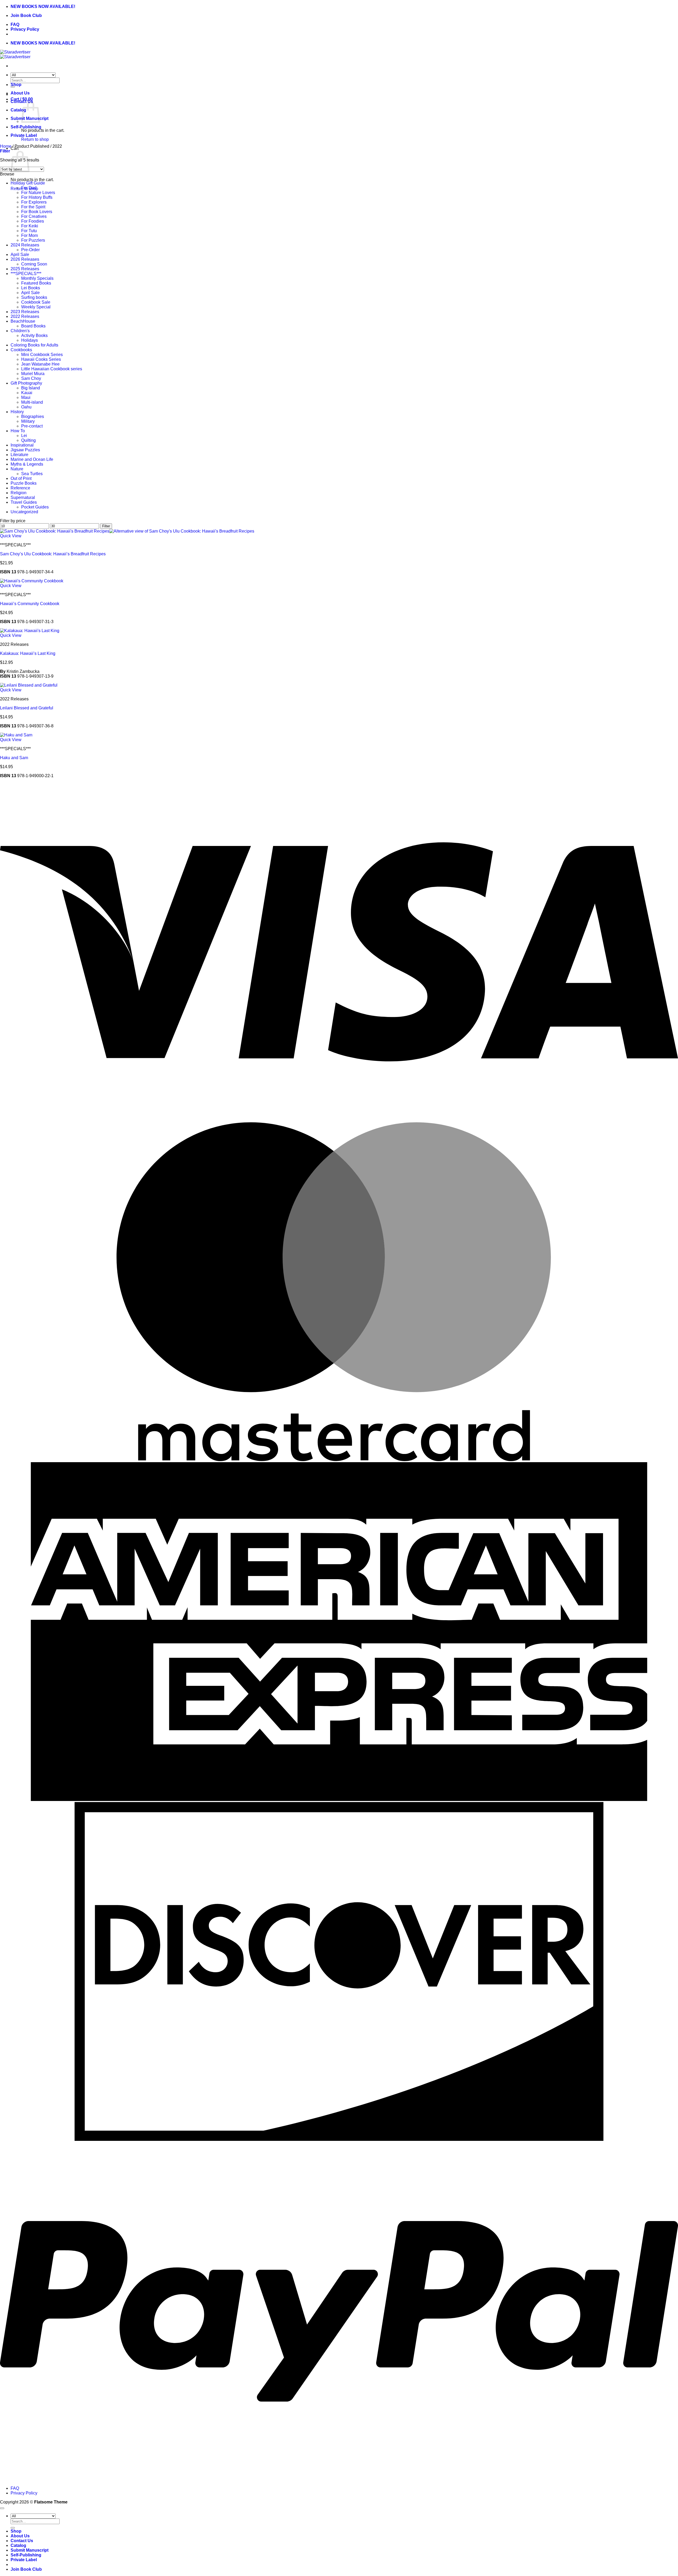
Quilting (28, 440)
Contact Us (22, 2541)
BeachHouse (23, 321)
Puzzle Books (24, 483)
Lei (24, 436)
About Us (20, 93)
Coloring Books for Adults (34, 345)
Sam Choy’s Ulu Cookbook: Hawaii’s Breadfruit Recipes (53, 554)
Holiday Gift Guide (28, 183)
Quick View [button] (11, 536)
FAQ (15, 24)
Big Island (31, 388)
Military (28, 421)
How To (18, 431)
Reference (20, 488)
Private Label (24, 135)
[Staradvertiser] (15, 54)
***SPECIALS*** (26, 274)
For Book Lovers (37, 212)
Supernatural (23, 497)
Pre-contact (32, 426)
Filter (106, 526)
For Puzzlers (33, 240)
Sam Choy (31, 378)
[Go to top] (2, 2508)
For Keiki (30, 226)
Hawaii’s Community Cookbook (30, 604)
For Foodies (33, 221)
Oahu (26, 407)
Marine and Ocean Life (32, 459)
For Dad (29, 188)
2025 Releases (25, 269)
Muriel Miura (33, 374)
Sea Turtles (32, 474)
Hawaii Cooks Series (41, 359)
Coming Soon (34, 264)
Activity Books (34, 335)
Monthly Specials (37, 278)
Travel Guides (24, 502)
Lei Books (31, 288)
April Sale (20, 255)
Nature (17, 469)
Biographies (33, 416)
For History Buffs (37, 197)
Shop (16, 85)
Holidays (30, 340)
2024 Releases (25, 245)
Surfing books (34, 297)
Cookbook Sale (36, 302)
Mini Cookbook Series (42, 355)
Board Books (33, 326)
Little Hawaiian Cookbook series (52, 369)
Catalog (18, 110)
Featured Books (36, 283)
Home (6, 146)
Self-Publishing (26, 127)
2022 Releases (25, 316)
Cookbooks (21, 350)
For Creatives (34, 216)
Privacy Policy (25, 29)
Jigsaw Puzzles (25, 450)
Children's (20, 331)
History (17, 412)
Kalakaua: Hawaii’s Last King (28, 653)
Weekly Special (36, 307)
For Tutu (29, 231)
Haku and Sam (14, 758)
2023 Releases (25, 312)
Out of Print (21, 478)
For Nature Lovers (38, 193)
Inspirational (22, 445)
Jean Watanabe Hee (40, 364)
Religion (19, 493)
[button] (5, 151)
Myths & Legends (27, 464)
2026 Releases (25, 259)
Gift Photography (26, 383)
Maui (26, 397)
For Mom (30, 235)
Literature (19, 455)
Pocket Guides (35, 507)
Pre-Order (30, 250)
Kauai (27, 393)
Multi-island (32, 402)
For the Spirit (33, 207)
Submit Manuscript (30, 2550)
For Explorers (34, 202)
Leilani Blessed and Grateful (27, 708)
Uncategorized (24, 512)
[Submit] (13, 2528)
